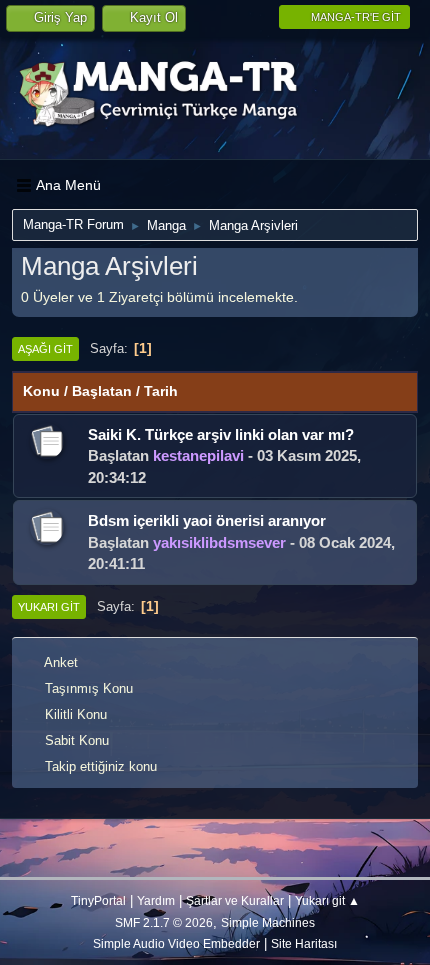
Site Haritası (304, 943)
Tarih (161, 391)
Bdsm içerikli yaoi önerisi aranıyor (207, 520)
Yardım (156, 900)
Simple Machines (268, 922)
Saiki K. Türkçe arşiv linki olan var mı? (221, 434)
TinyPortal (98, 900)
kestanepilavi (198, 455)
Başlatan (102, 391)
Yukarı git (49, 607)
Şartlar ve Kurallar (235, 900)
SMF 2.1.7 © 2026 (164, 922)
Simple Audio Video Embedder (176, 943)
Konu (41, 391)
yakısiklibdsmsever (219, 542)
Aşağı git (45, 349)
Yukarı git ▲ (327, 900)
